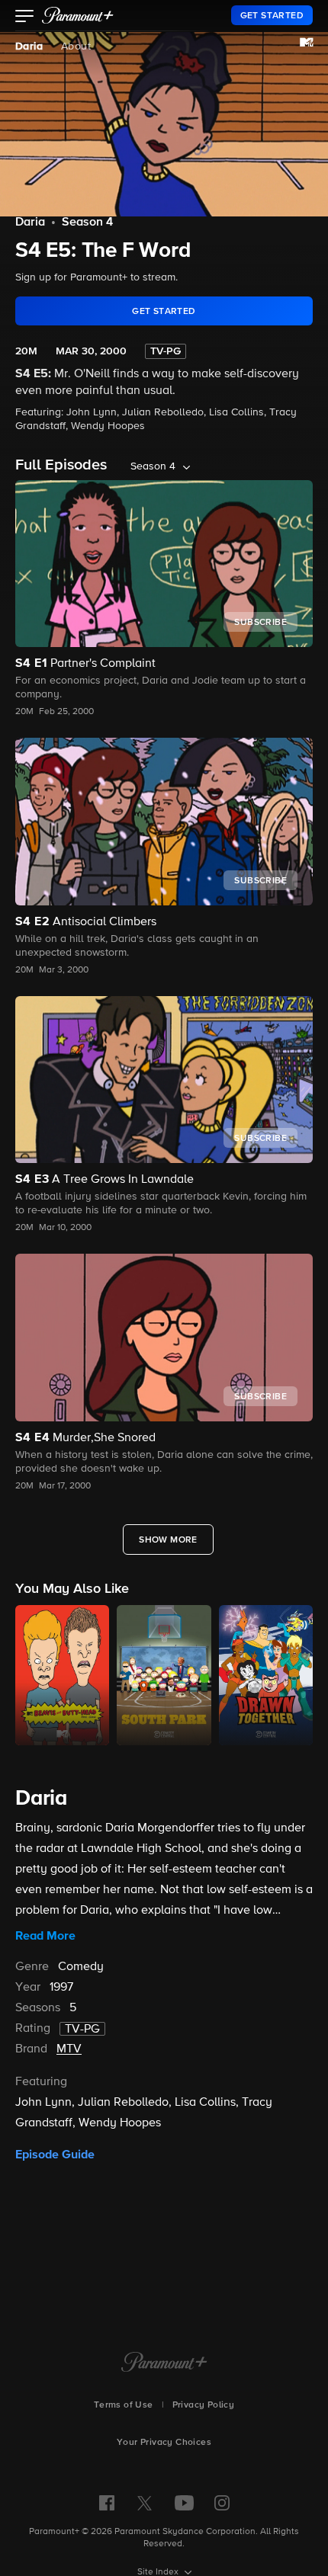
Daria (29, 46)
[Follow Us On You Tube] (184, 2503)
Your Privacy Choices (164, 2443)
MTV (69, 2049)
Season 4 (87, 223)
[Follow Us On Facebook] (107, 2503)
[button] (25, 18)
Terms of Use (124, 2405)
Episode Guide (55, 2155)
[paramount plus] (78, 15)
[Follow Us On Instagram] (222, 2503)
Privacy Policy (204, 2405)
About (76, 46)
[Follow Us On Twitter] (145, 2502)
